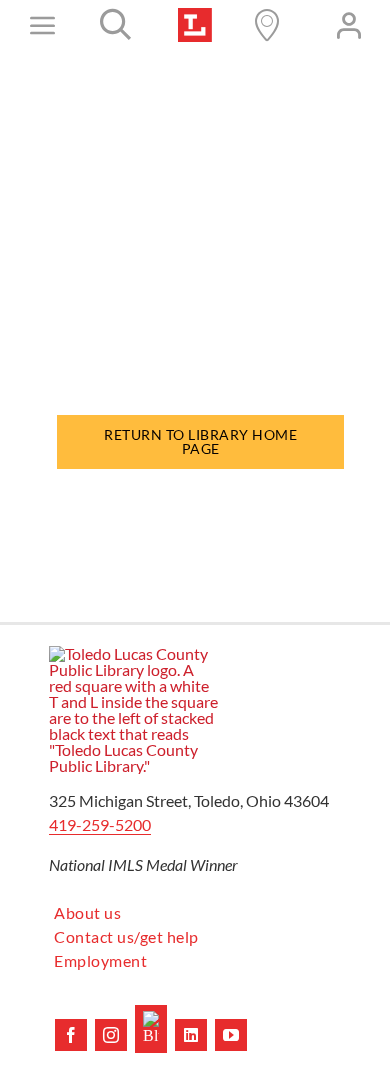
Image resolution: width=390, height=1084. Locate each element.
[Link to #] (116, 25)
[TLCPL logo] (195, 15)
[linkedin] (191, 1035)
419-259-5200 (100, 824)
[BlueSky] (151, 1029)
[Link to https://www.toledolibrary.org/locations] (267, 25)
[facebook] (71, 1035)
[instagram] (111, 1035)
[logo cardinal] (134, 653)
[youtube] (231, 1035)
